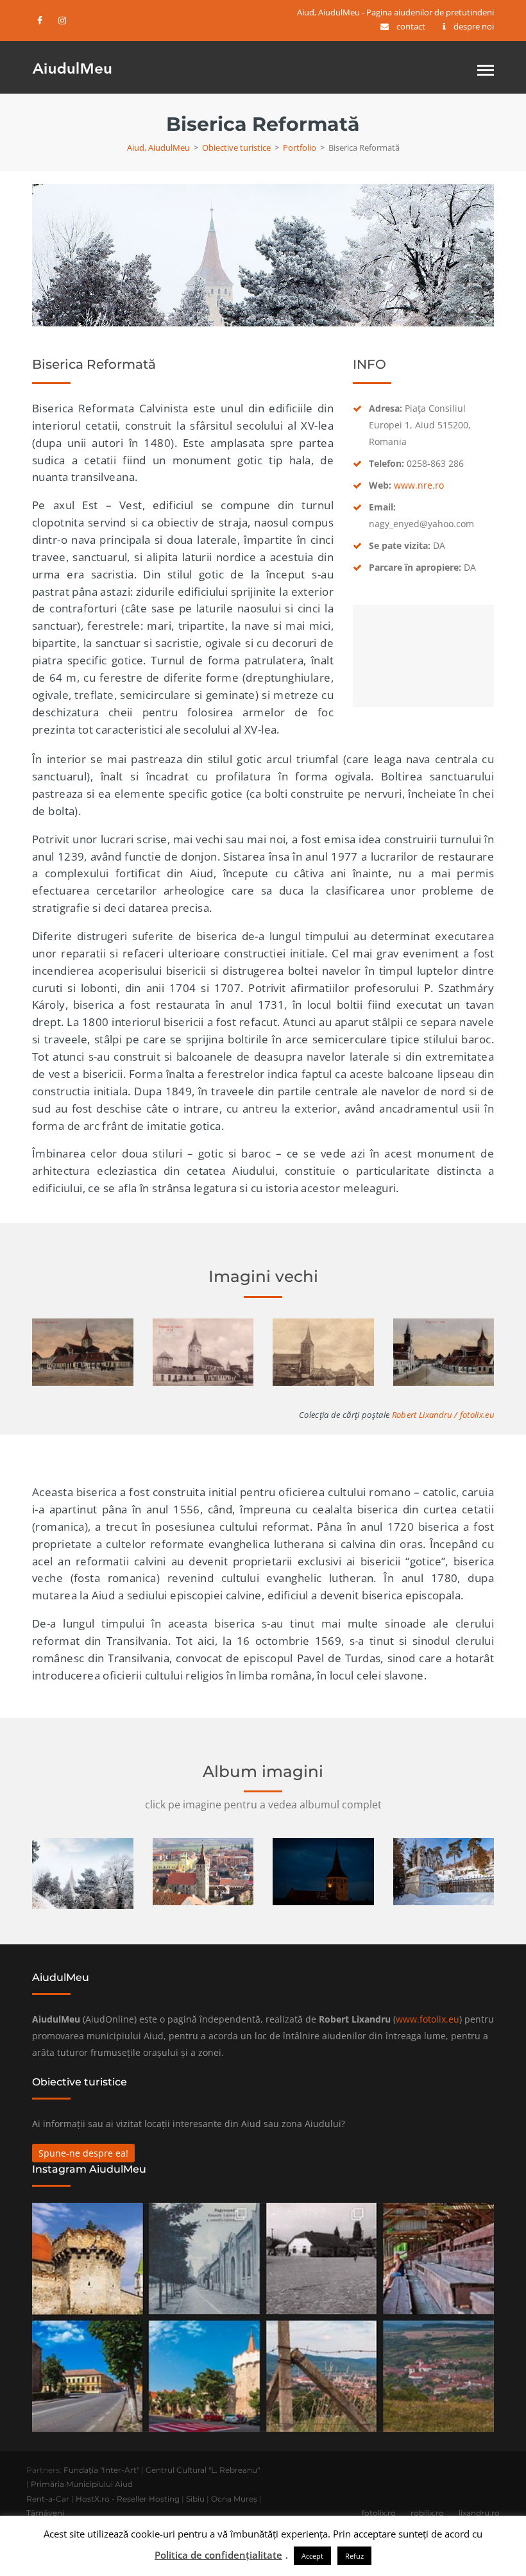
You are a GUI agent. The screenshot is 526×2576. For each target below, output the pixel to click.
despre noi (474, 26)
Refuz (354, 2556)
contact (411, 26)
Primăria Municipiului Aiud (82, 2484)
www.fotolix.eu (428, 2019)
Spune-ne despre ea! (83, 2153)
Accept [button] (312, 2556)
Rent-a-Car (48, 2499)
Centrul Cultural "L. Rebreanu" (203, 2470)
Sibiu (195, 2499)
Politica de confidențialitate (218, 2555)
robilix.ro (427, 2513)
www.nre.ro (419, 485)
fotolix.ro (379, 2513)
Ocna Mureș (234, 2499)
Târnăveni (45, 2513)
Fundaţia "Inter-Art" (101, 2470)
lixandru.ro (479, 2513)
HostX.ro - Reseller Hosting (128, 2499)
